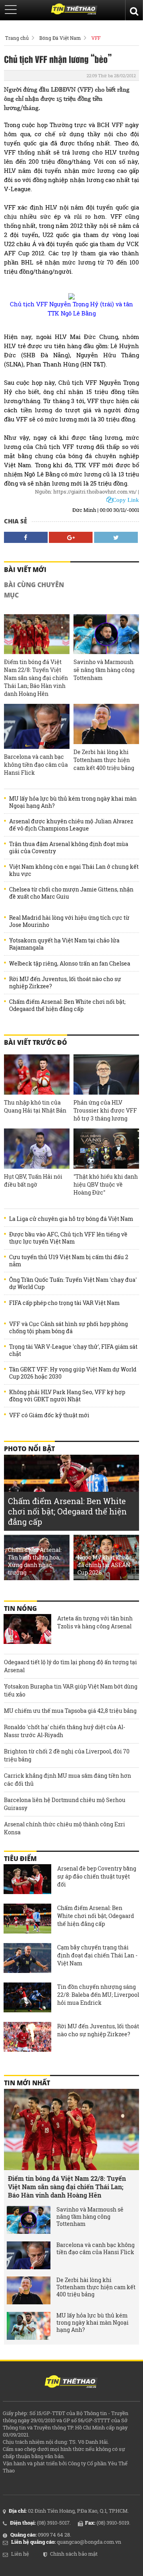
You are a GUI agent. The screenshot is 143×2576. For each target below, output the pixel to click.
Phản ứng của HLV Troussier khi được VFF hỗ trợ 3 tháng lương (105, 1110)
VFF (96, 38)
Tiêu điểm (20, 1859)
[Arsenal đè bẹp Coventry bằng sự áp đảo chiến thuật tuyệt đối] (27, 1880)
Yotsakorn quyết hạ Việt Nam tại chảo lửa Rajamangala (64, 944)
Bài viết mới (25, 570)
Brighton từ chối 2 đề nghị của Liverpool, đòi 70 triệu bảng (67, 1755)
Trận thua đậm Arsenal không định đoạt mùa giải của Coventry (69, 848)
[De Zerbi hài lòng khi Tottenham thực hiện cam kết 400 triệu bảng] (106, 724)
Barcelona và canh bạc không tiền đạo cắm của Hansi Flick (36, 765)
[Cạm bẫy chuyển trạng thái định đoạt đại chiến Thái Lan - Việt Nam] (27, 1959)
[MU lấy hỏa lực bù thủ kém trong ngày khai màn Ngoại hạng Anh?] (29, 2326)
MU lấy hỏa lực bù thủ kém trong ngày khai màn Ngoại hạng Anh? (73, 802)
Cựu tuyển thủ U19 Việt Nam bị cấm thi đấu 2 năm (69, 1261)
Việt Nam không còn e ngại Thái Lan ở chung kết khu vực (74, 870)
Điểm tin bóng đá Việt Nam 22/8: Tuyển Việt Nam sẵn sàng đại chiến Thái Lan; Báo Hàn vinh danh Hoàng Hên (36, 678)
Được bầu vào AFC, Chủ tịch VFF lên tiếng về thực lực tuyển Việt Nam (68, 1238)
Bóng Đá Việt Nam (60, 38)
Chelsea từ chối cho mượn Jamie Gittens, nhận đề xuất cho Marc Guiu (71, 893)
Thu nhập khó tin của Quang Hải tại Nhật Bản (35, 1106)
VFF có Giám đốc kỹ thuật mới (49, 1415)
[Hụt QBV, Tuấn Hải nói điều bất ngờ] (37, 1149)
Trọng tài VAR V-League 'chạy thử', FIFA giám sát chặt (73, 1350)
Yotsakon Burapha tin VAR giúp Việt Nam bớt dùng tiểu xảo (71, 1690)
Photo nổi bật (29, 1449)
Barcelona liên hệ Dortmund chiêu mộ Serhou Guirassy (65, 1804)
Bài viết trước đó (36, 1042)
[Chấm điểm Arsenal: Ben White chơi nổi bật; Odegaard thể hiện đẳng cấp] (27, 1920)
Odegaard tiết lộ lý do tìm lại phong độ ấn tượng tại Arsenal (71, 1666)
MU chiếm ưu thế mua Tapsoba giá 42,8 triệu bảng (70, 1711)
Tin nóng (20, 1608)
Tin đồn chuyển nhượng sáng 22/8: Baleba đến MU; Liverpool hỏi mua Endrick (98, 1995)
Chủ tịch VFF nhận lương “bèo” (58, 59)
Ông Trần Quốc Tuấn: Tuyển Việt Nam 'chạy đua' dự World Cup (73, 1283)
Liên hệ (20, 2554)
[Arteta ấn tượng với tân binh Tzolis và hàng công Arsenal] (27, 1630)
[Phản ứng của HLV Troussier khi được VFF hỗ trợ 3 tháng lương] (106, 1074)
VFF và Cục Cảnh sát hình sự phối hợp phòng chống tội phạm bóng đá (69, 1328)
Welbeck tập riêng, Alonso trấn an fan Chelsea (70, 964)
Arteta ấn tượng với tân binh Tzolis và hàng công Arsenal (95, 1622)
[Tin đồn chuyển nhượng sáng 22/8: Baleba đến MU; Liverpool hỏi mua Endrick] (27, 1998)
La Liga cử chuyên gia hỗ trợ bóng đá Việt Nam (71, 1219)
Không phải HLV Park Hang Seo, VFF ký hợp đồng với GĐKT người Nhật (67, 1396)
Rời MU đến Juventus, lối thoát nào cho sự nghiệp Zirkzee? (65, 983)
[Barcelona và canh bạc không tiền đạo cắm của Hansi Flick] (37, 726)
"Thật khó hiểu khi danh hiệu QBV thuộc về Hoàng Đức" (106, 1184)
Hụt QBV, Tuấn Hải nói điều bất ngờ (33, 1180)
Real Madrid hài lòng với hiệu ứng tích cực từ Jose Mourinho (69, 921)
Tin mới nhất (27, 2083)
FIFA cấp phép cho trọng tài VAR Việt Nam (64, 1303)
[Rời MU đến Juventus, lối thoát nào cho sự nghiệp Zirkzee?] (27, 2038)
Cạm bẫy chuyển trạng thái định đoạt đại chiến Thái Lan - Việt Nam (97, 1955)
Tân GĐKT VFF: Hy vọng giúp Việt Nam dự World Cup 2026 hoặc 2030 (73, 1373)
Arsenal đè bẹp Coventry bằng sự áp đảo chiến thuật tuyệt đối (97, 1876)
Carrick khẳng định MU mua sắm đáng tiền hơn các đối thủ (68, 1780)
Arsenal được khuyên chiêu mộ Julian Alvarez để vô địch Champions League (71, 825)
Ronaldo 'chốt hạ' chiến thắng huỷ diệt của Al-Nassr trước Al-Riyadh (65, 1731)
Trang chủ (17, 38)
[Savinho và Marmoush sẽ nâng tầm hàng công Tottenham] (106, 634)
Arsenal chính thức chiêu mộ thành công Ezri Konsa (65, 1828)
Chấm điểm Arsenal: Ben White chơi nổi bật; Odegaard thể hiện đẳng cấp (67, 1005)
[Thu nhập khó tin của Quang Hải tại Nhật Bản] (37, 1074)
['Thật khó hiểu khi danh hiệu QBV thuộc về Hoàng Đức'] (106, 1149)
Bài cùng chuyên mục (34, 590)
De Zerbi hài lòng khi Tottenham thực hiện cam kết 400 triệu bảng (104, 760)
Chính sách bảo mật (74, 2554)
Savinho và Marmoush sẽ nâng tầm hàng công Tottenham (104, 670)
